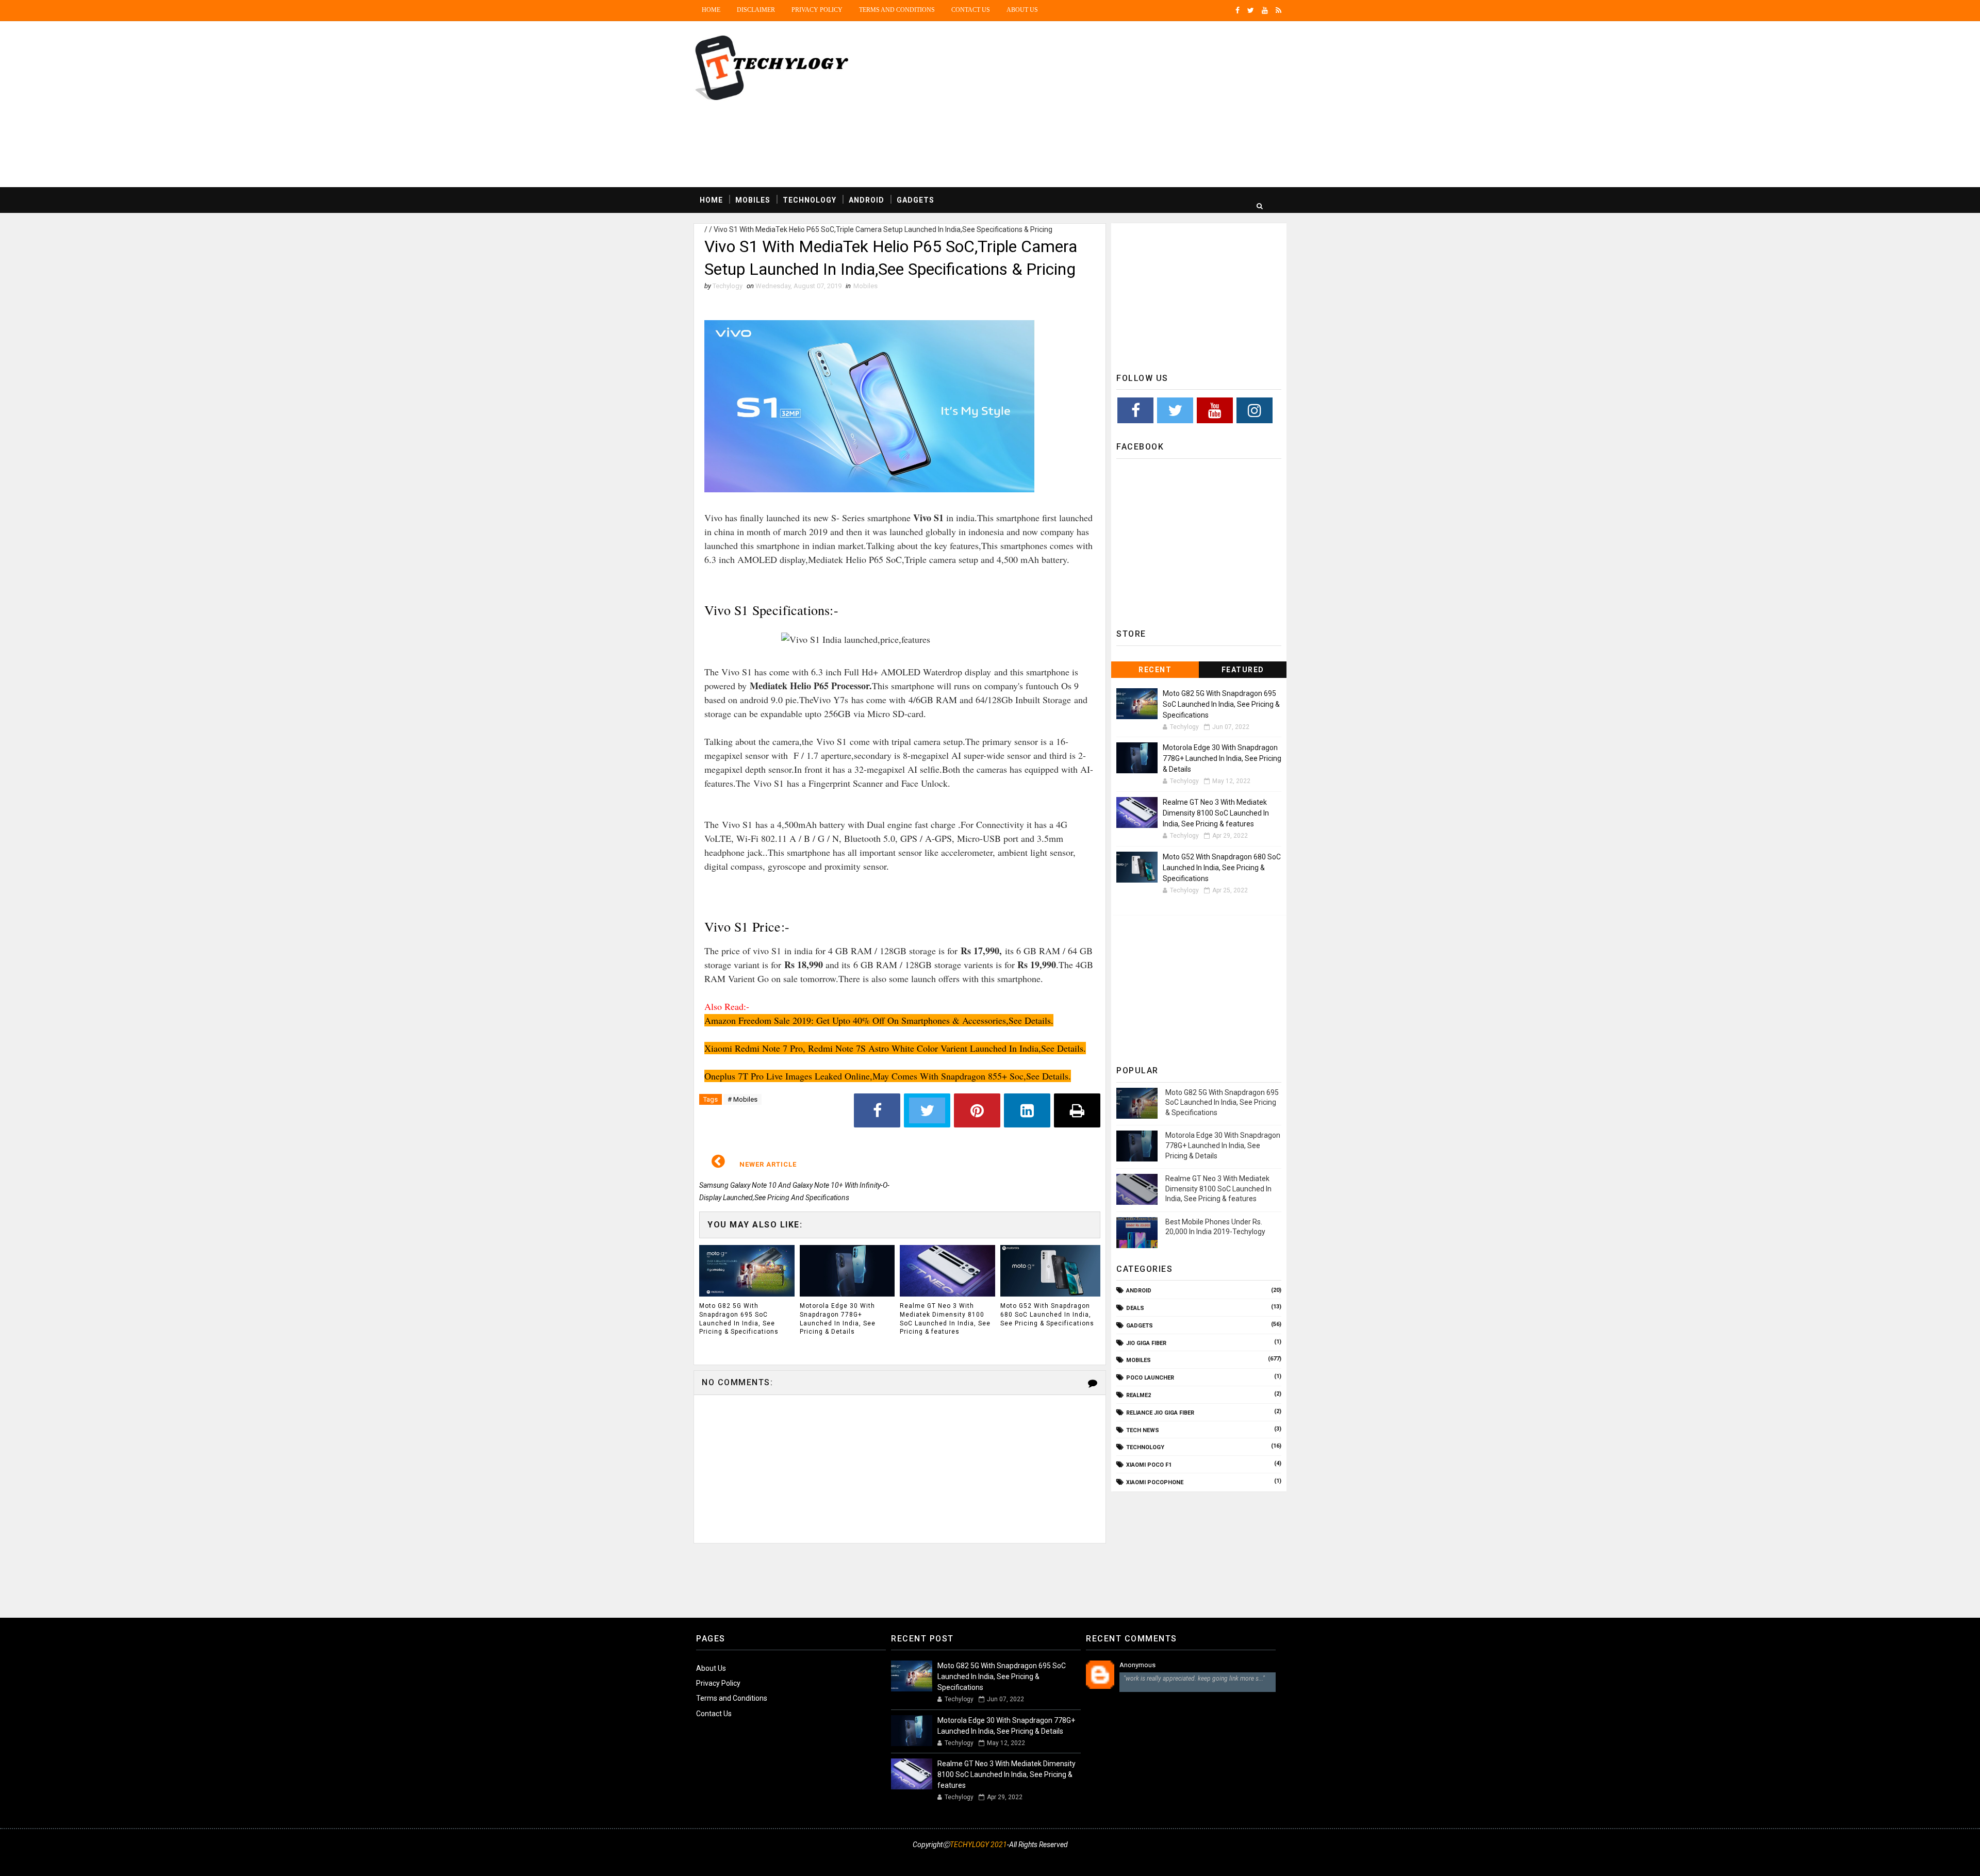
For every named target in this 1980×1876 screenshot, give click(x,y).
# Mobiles (742, 1099)
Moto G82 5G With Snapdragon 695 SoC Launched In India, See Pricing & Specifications (739, 1319)
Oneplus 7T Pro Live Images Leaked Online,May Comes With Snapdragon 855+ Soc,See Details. (888, 1076)
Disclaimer (756, 10)
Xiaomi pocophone (1155, 1482)
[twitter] (1251, 10)
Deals (1135, 1308)
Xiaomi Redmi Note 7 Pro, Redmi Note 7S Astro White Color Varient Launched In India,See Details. (895, 1048)
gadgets (1140, 1326)
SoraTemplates (700, 1858)
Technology (810, 200)
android (1139, 1291)
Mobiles (753, 200)
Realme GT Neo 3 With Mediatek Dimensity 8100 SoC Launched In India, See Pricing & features (945, 1319)
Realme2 (1138, 1395)
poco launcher (1150, 1378)
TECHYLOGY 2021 (978, 1845)
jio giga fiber (1146, 1343)
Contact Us (971, 10)
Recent (1155, 670)
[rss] (1278, 10)
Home (711, 10)
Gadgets (915, 200)
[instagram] (1204, 1858)
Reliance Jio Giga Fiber (1160, 1413)
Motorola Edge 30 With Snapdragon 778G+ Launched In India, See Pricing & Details (838, 1319)
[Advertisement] (1098, 105)
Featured (1243, 670)
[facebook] (1237, 10)
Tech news (1143, 1430)
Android (867, 200)
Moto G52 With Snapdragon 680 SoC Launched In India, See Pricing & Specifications (1047, 1315)
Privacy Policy (817, 10)
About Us (711, 1668)
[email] (1240, 1858)
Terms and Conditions (897, 10)
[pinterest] (1276, 1858)
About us (1022, 10)
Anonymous (1137, 1665)
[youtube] (1265, 10)
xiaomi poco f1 (1149, 1465)
